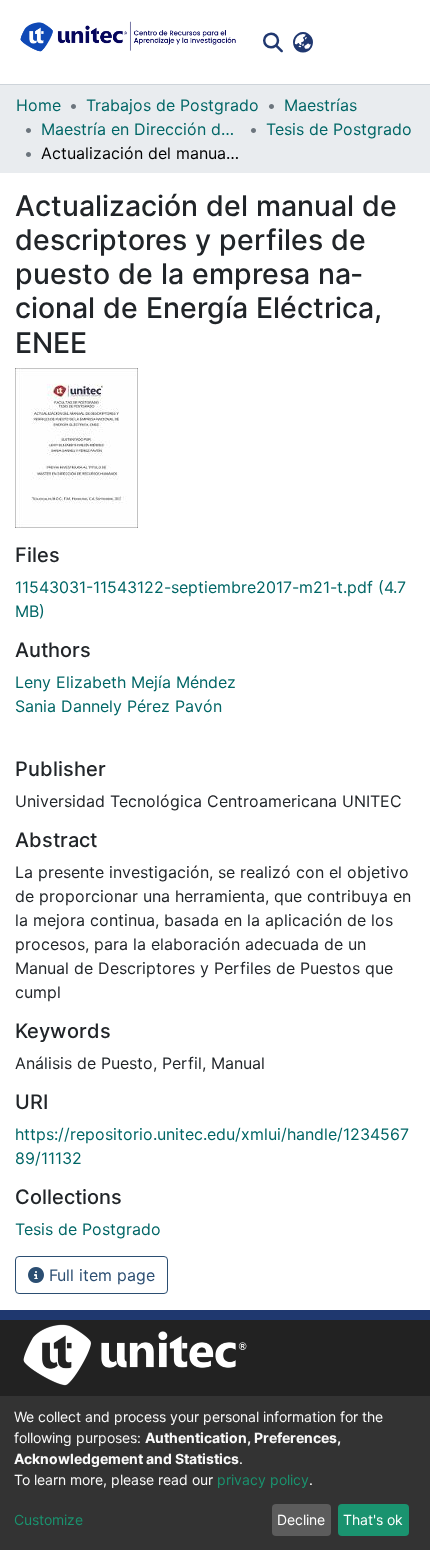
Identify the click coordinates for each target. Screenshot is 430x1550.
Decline (301, 1519)
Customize (48, 1519)
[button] (302, 42)
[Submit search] (272, 42)
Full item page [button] (99, 1275)
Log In (347, 42)
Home (38, 105)
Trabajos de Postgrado (172, 105)
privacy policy (263, 1479)
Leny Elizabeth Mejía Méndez (125, 682)
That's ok (373, 1519)
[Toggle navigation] (400, 42)
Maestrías (320, 105)
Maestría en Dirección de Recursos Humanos (141, 129)
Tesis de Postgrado (339, 129)
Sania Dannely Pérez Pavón (118, 706)
